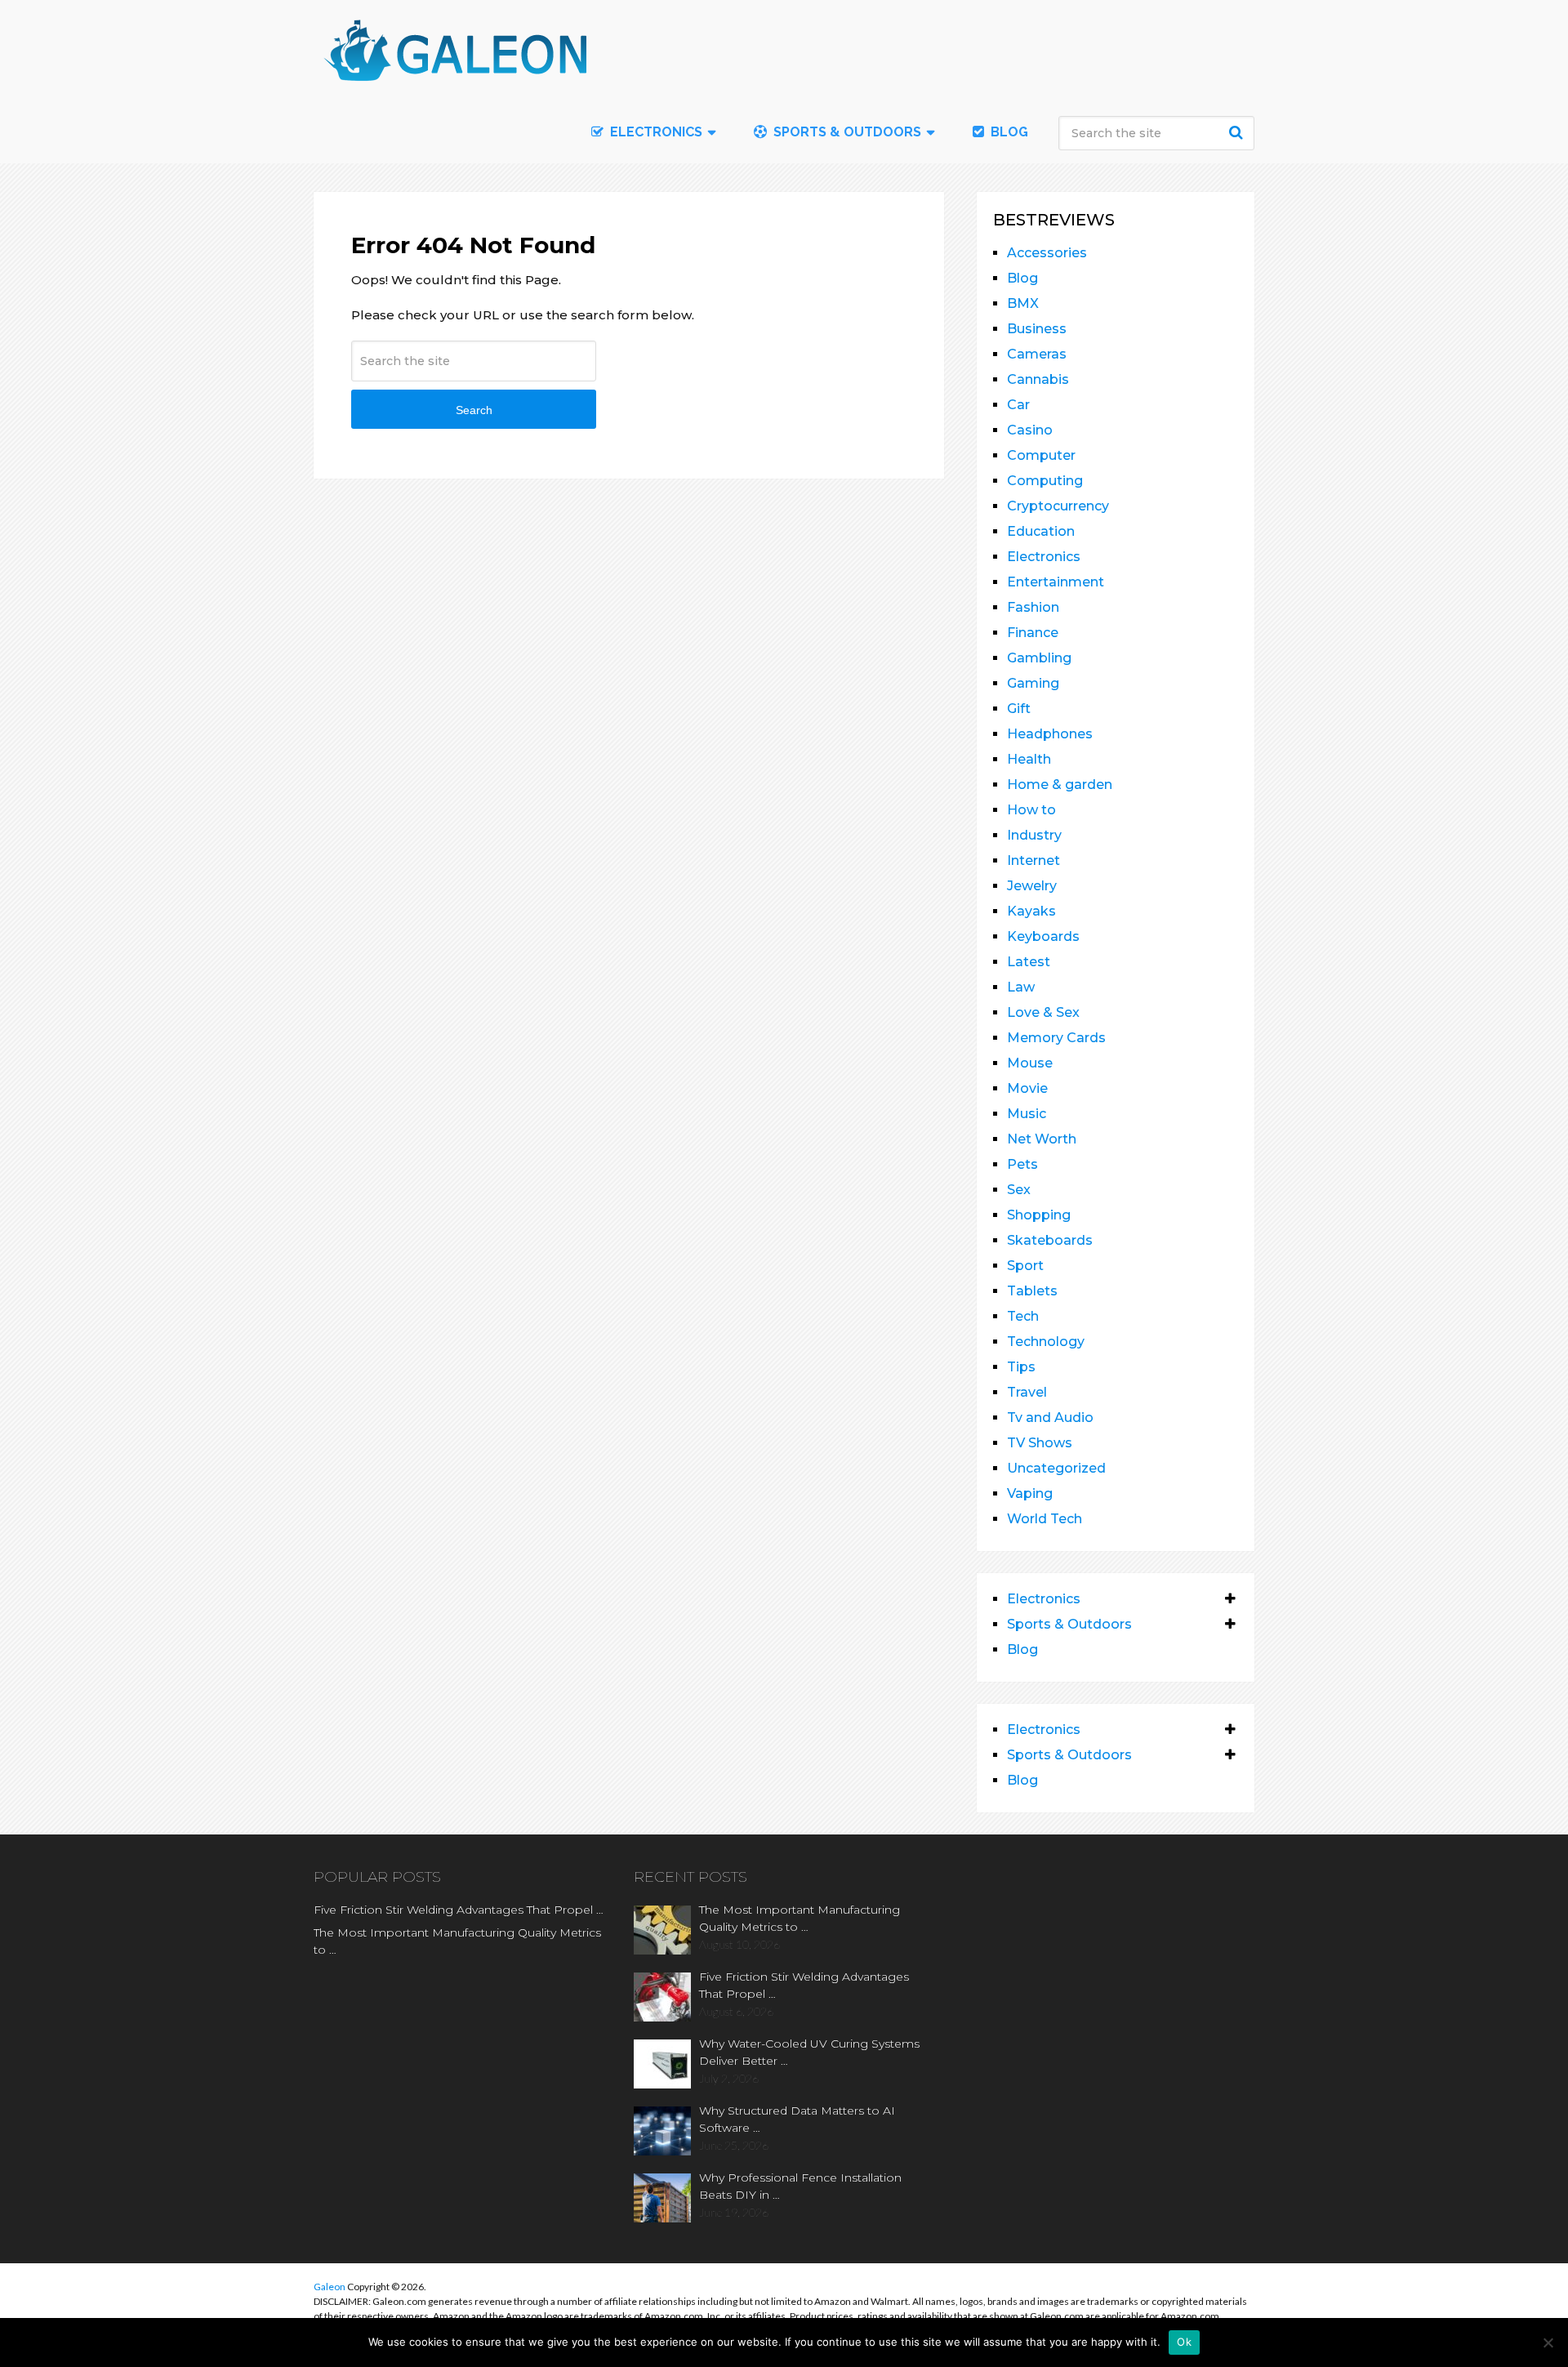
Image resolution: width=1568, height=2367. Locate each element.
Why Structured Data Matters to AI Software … (797, 2119)
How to (1031, 810)
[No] (1548, 2342)
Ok (1184, 2342)
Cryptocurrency (1058, 506)
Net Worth (1042, 1139)
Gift (1019, 709)
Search (1238, 132)
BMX (1023, 303)
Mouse (1030, 1063)
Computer (1041, 455)
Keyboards (1043, 936)
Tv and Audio (1050, 1418)
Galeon (330, 2287)
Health (1029, 759)
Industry (1034, 835)
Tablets (1032, 1291)
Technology (1046, 1342)
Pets (1022, 1164)
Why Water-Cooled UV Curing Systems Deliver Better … (809, 2052)
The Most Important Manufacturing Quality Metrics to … (457, 1941)
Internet (1033, 860)
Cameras (1037, 354)
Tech (1023, 1316)
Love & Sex (1043, 1012)
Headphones (1050, 734)
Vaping (1030, 1493)
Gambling (1039, 658)
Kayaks (1031, 911)
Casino (1030, 430)
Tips (1021, 1367)
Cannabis (1038, 379)
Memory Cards (1056, 1038)
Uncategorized (1056, 1468)
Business (1037, 329)
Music (1027, 1114)
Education (1041, 531)
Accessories (1047, 253)
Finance (1033, 633)
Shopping (1039, 1215)
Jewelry (1032, 886)
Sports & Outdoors (846, 132)
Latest (1029, 962)
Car (1018, 405)
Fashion (1033, 607)
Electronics (1044, 557)
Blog (1008, 132)
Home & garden (1060, 785)
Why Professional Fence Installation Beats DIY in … (800, 2186)
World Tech (1045, 1519)
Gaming (1033, 683)
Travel (1027, 1392)
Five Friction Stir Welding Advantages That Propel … (459, 1910)
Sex (1019, 1190)
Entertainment (1056, 582)
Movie (1027, 1088)
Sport (1025, 1266)
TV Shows (1040, 1443)
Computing (1045, 481)
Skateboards (1050, 1240)
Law (1021, 987)
